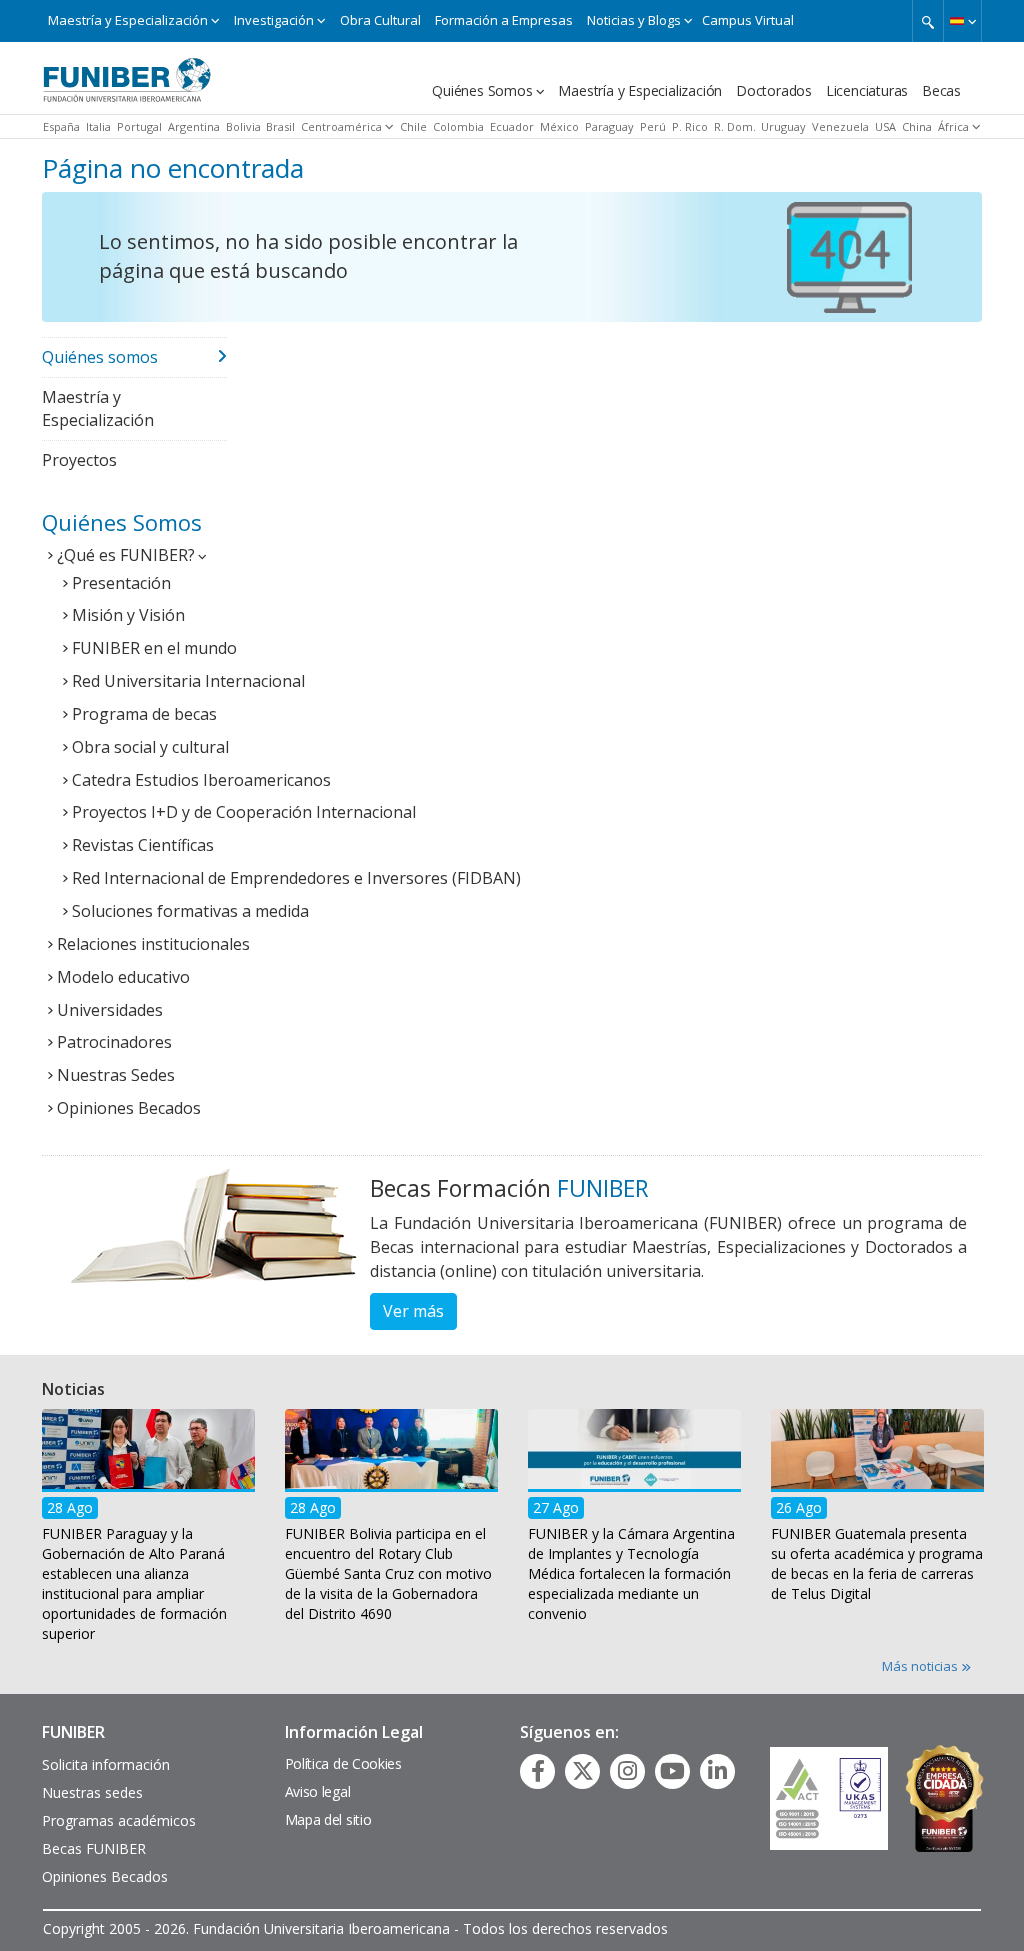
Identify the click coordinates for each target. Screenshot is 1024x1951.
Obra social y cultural (150, 747)
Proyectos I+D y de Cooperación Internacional (244, 812)
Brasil (280, 126)
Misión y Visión (128, 615)
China (917, 126)
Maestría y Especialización (128, 20)
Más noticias (921, 1666)
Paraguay (609, 126)
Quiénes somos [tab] (100, 357)
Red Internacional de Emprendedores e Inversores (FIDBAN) (296, 878)
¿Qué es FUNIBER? (126, 555)
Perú (653, 126)
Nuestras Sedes (116, 1075)
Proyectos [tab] (79, 460)
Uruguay (783, 126)
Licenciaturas (867, 90)
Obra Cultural (380, 20)
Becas (941, 90)
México (559, 126)
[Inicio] (127, 73)
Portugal (139, 126)
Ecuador (512, 126)
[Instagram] (627, 1771)
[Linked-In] (717, 1771)
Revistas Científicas (143, 845)
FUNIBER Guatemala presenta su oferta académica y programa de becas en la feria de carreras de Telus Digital (877, 1563)
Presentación (121, 583)
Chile (413, 126)
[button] (962, 21)
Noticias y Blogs (634, 20)
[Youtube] (672, 1771)
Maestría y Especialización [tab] (98, 408)
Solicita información (106, 1764)
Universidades (110, 1010)
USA (885, 126)
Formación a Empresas (504, 20)
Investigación (274, 20)
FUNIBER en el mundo (154, 648)
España (61, 126)
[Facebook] (538, 1771)
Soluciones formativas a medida (190, 911)
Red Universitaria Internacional (188, 681)
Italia (98, 126)
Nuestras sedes (92, 1792)
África (953, 126)
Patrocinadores (114, 1042)
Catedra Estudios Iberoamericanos (201, 780)
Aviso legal (318, 1791)
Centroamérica (341, 126)
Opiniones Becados (129, 1108)
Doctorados (774, 90)
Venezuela (840, 126)
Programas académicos (119, 1820)
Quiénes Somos (482, 90)
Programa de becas (144, 714)
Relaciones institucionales (153, 944)
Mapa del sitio (328, 1819)
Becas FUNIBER (94, 1848)
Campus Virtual (748, 20)
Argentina (194, 126)
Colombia (458, 126)
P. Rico (690, 126)
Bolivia (243, 126)
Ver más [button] (413, 1311)
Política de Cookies (343, 1763)
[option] (148, 1531)
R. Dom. (735, 126)
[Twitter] (583, 1771)
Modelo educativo (123, 977)
